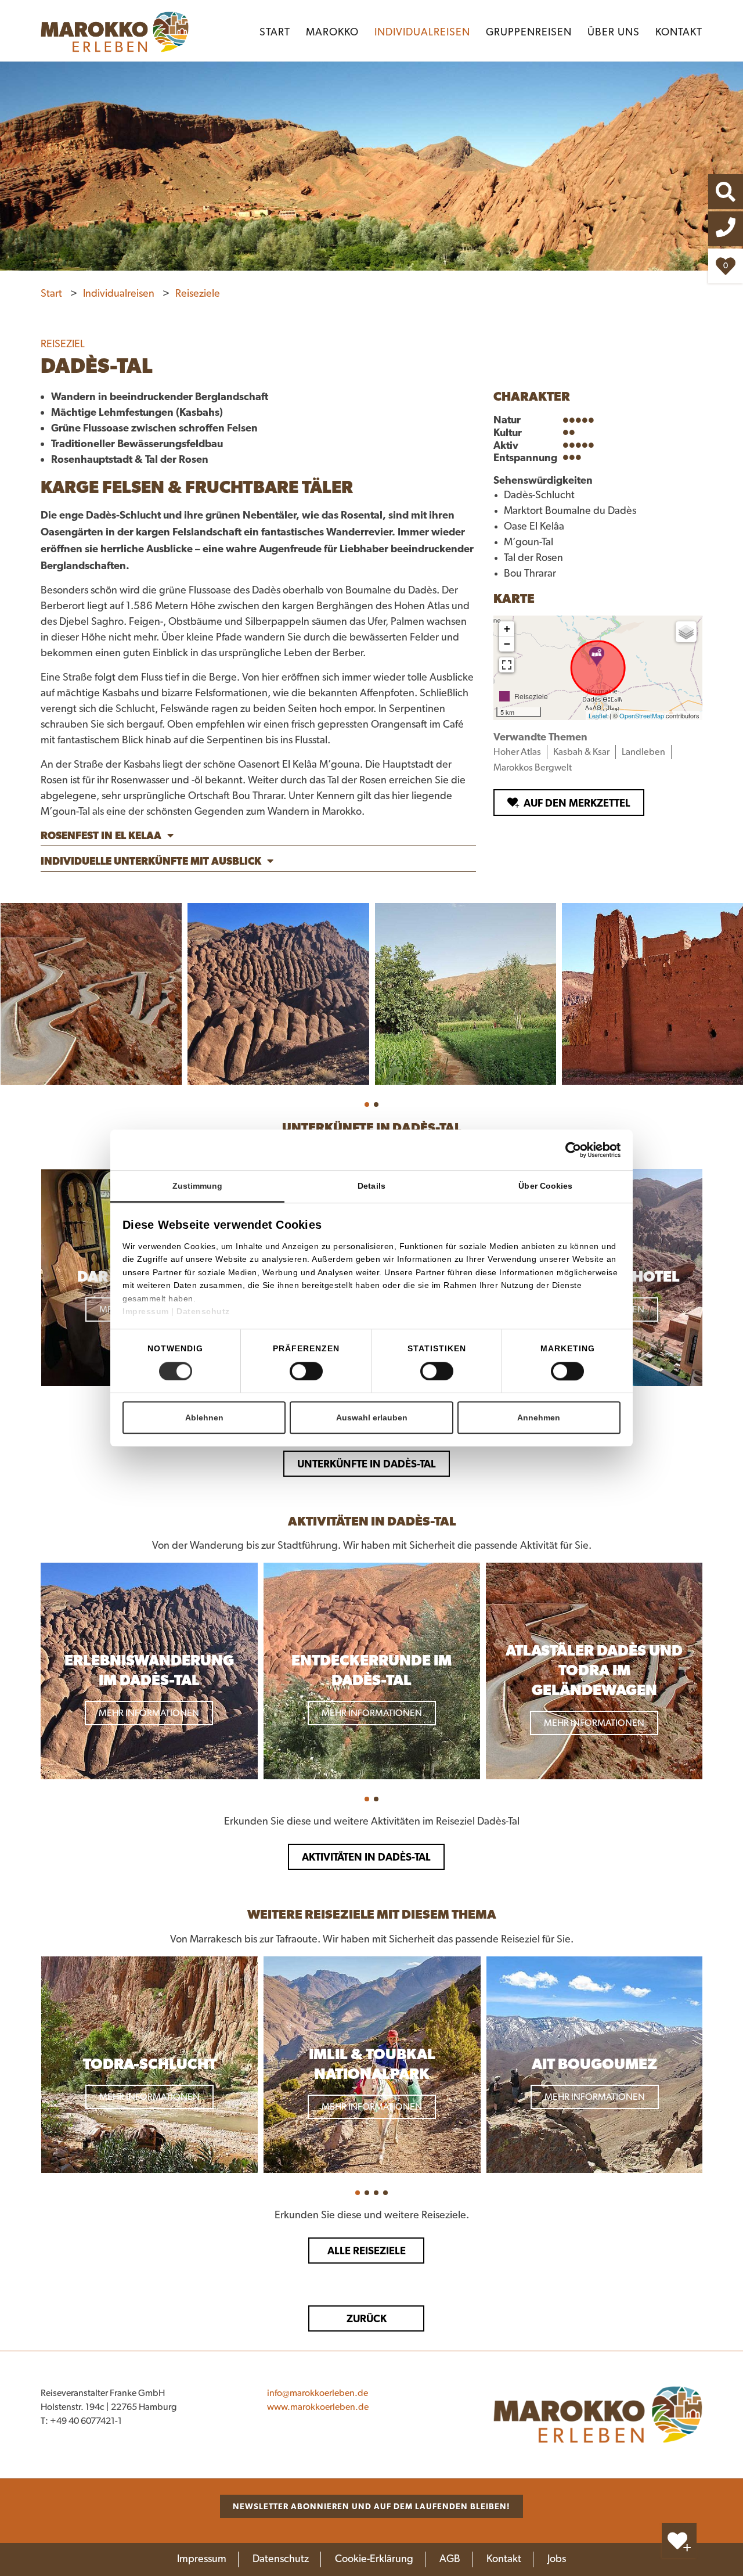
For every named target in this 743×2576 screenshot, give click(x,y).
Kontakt (679, 33)
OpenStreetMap (642, 715)
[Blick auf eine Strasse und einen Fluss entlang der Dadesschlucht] (91, 994)
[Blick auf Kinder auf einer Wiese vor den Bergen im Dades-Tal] (466, 994)
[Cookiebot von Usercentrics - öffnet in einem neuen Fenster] (593, 1150)
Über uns (614, 33)
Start (275, 33)
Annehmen (539, 1417)
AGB (450, 2559)
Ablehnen (204, 1417)
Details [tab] (371, 1186)
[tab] (258, 837)
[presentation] (30, 1278)
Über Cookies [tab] (545, 1186)
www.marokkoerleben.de (318, 2407)
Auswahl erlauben (372, 1417)
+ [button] (507, 629)
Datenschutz (203, 1311)
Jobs (557, 2559)
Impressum (147, 1311)
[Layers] (686, 632)
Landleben (643, 752)
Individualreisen (422, 33)
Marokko (332, 33)
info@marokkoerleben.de (318, 2393)
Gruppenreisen (529, 33)
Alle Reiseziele (367, 2251)
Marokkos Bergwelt (533, 768)
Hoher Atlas (517, 752)
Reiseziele (198, 294)
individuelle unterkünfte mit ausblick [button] (151, 861)
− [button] (507, 644)
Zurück (367, 2318)
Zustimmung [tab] (198, 1186)
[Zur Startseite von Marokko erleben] (598, 2415)
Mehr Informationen (149, 1713)
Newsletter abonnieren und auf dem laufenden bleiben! (371, 2506)
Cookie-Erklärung (374, 2559)
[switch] (306, 1371)
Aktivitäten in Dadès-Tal (366, 1857)
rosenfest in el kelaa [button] (101, 835)
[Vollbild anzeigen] (507, 665)
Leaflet (598, 715)
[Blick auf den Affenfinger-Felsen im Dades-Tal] (278, 994)
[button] (367, 1104)
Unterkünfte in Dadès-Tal (367, 1464)
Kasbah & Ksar (581, 752)
